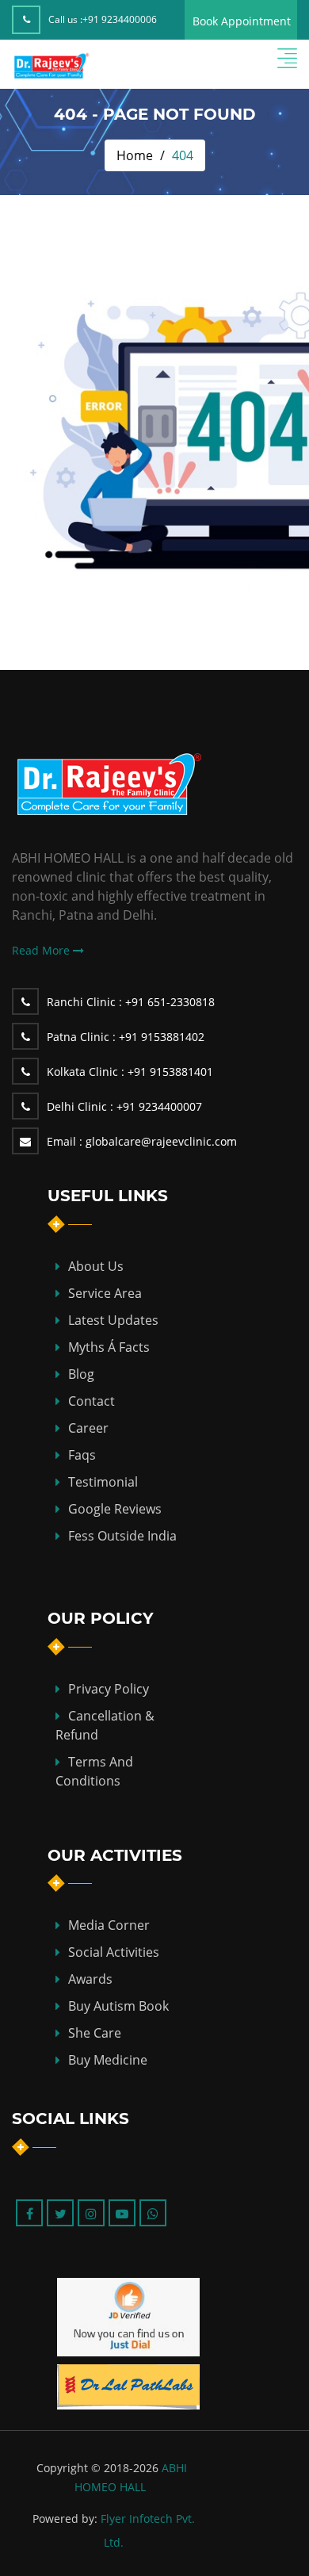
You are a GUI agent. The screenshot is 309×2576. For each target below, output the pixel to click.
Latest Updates (113, 1320)
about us (96, 1266)
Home (135, 155)
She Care (95, 2033)
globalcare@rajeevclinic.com (142, 1141)
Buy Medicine (108, 2060)
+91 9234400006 (120, 19)
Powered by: (65, 2519)
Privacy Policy (109, 1689)
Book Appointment (242, 21)
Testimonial (103, 1482)
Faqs (82, 1455)
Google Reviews (115, 1509)
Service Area (105, 1293)
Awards (90, 1979)
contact (92, 1401)
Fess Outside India (122, 1536)
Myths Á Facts (109, 1347)
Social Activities (114, 1952)
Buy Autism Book (118, 2006)
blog (81, 1374)
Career (88, 1428)
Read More (42, 950)
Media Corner (109, 1925)
